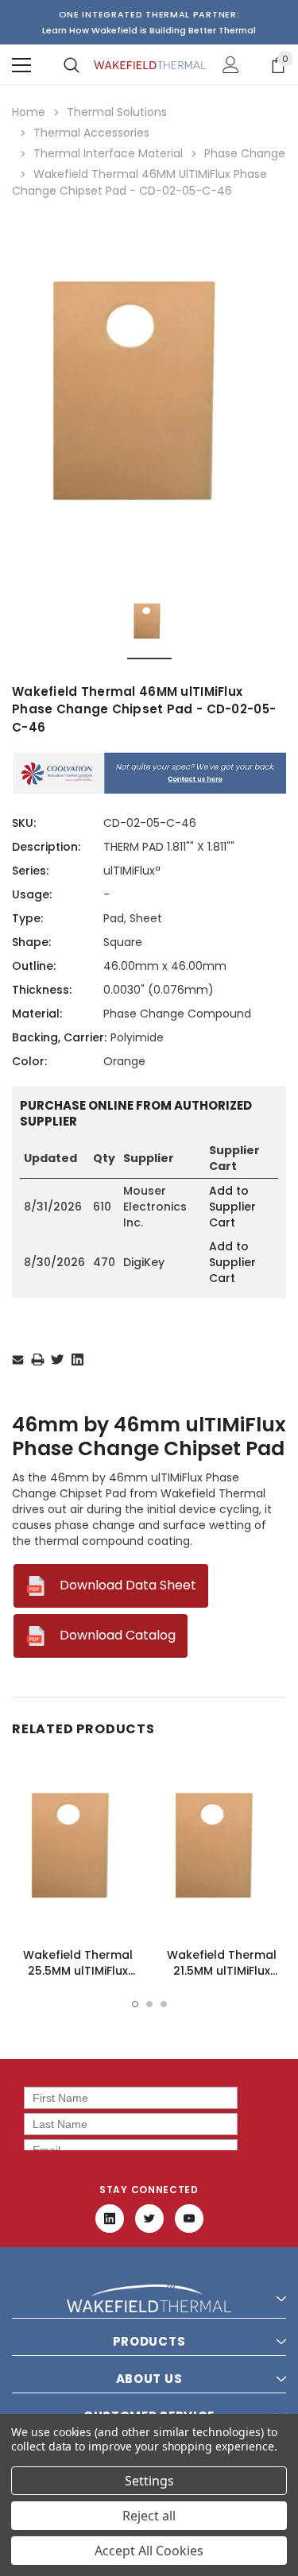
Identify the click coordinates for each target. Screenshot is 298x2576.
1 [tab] (135, 2004)
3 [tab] (164, 2004)
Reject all (149, 2516)
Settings (149, 2481)
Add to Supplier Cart (232, 1207)
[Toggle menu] (21, 65)
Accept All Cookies (149, 2551)
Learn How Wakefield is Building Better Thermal (149, 30)
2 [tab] (149, 2004)
